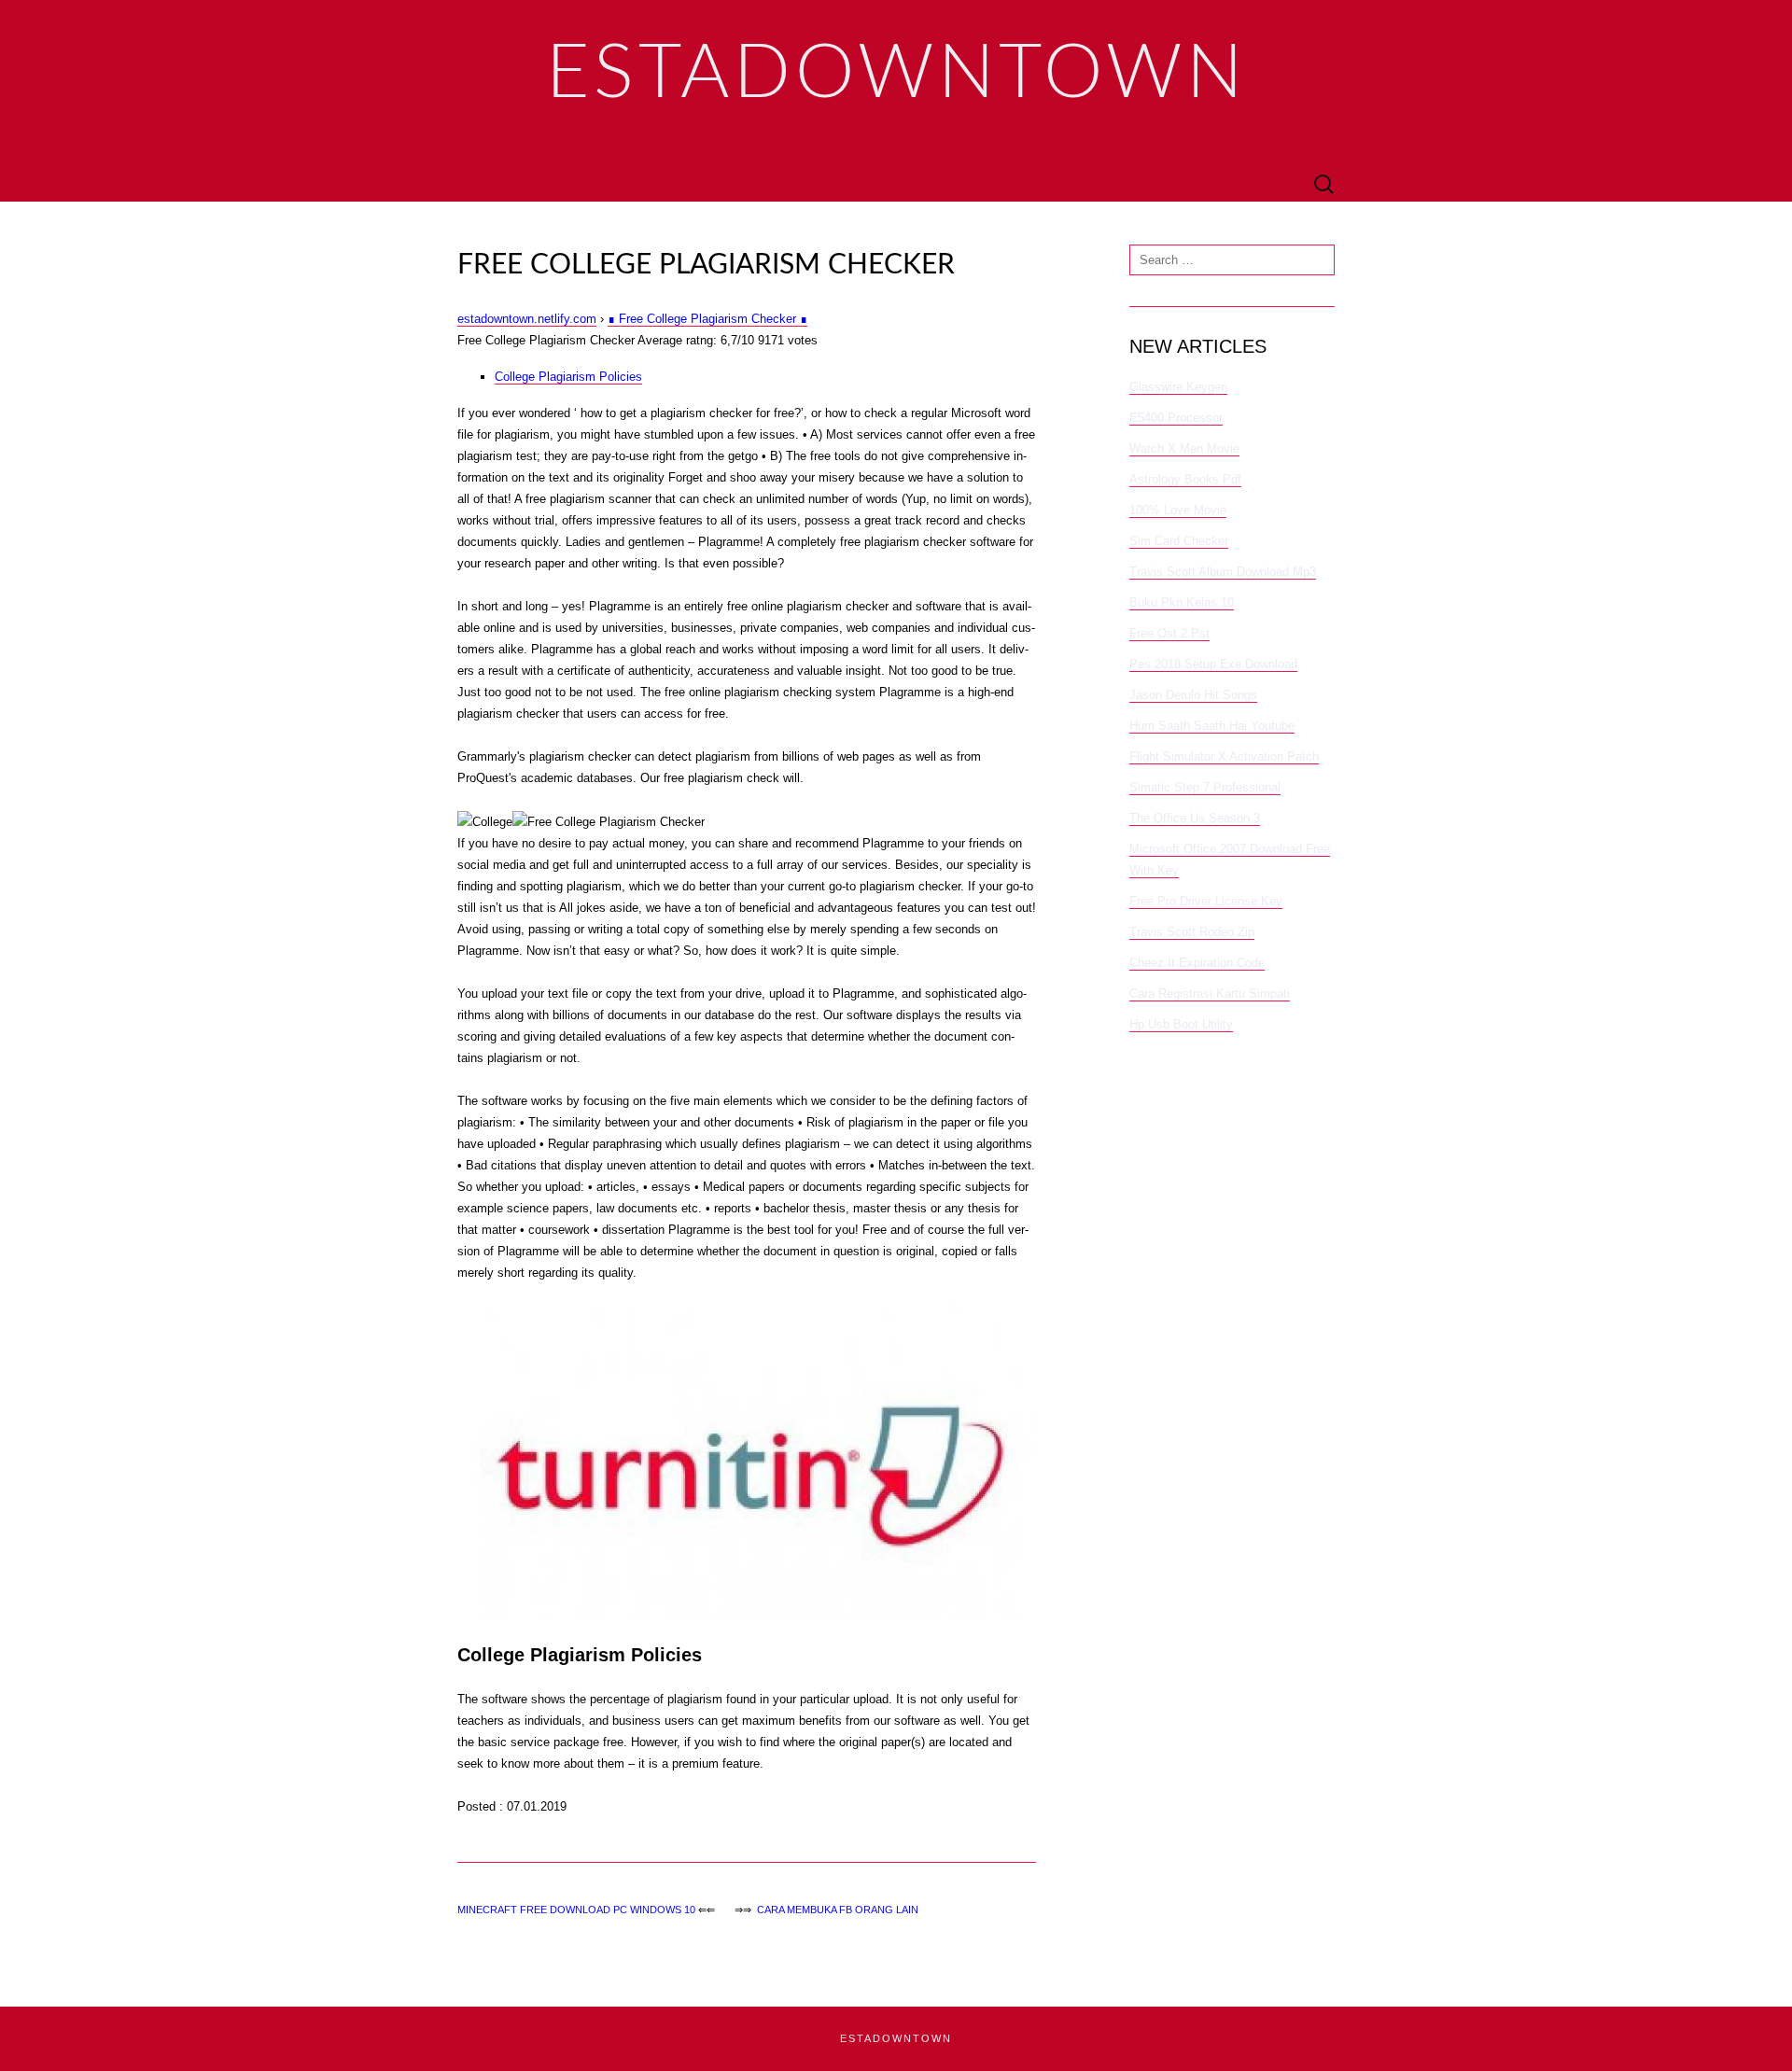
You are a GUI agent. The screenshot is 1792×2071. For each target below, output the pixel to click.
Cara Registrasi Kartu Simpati (1210, 994)
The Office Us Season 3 (1195, 818)
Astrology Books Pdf (1185, 479)
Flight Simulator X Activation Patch (1224, 756)
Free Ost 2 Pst (1169, 633)
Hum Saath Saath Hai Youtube (1212, 726)
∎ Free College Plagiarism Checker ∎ (707, 319)
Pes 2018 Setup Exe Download (1213, 664)
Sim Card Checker (1179, 541)
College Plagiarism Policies (568, 377)
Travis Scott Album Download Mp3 (1223, 572)
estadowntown (896, 2038)
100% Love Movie (1178, 510)
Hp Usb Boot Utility (1181, 1024)
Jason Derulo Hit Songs (1193, 695)
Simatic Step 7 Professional (1205, 787)
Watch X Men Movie (1184, 448)
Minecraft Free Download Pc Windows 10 (576, 1910)
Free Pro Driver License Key (1206, 901)
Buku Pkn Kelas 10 (1182, 602)
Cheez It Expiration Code (1197, 963)
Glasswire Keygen (1178, 387)
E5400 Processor (1176, 418)
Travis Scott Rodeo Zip (1192, 932)
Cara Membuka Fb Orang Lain (838, 1910)
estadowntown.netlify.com (527, 319)
